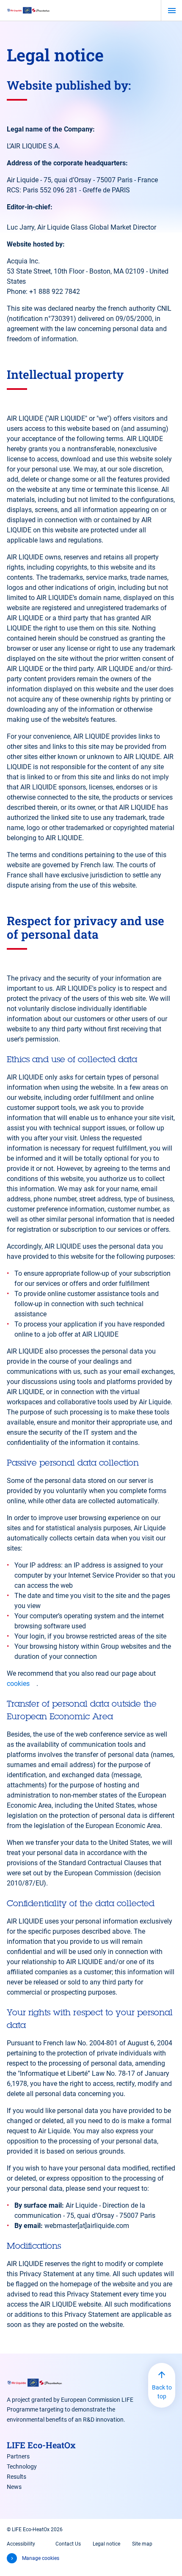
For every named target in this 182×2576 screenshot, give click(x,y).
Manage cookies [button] (41, 2558)
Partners (18, 2456)
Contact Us (68, 2544)
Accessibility (21, 2544)
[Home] (29, 10)
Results (17, 2477)
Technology (22, 2466)
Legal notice (106, 2544)
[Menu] (172, 11)
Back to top (162, 2392)
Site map (142, 2544)
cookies (18, 1684)
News (14, 2487)
